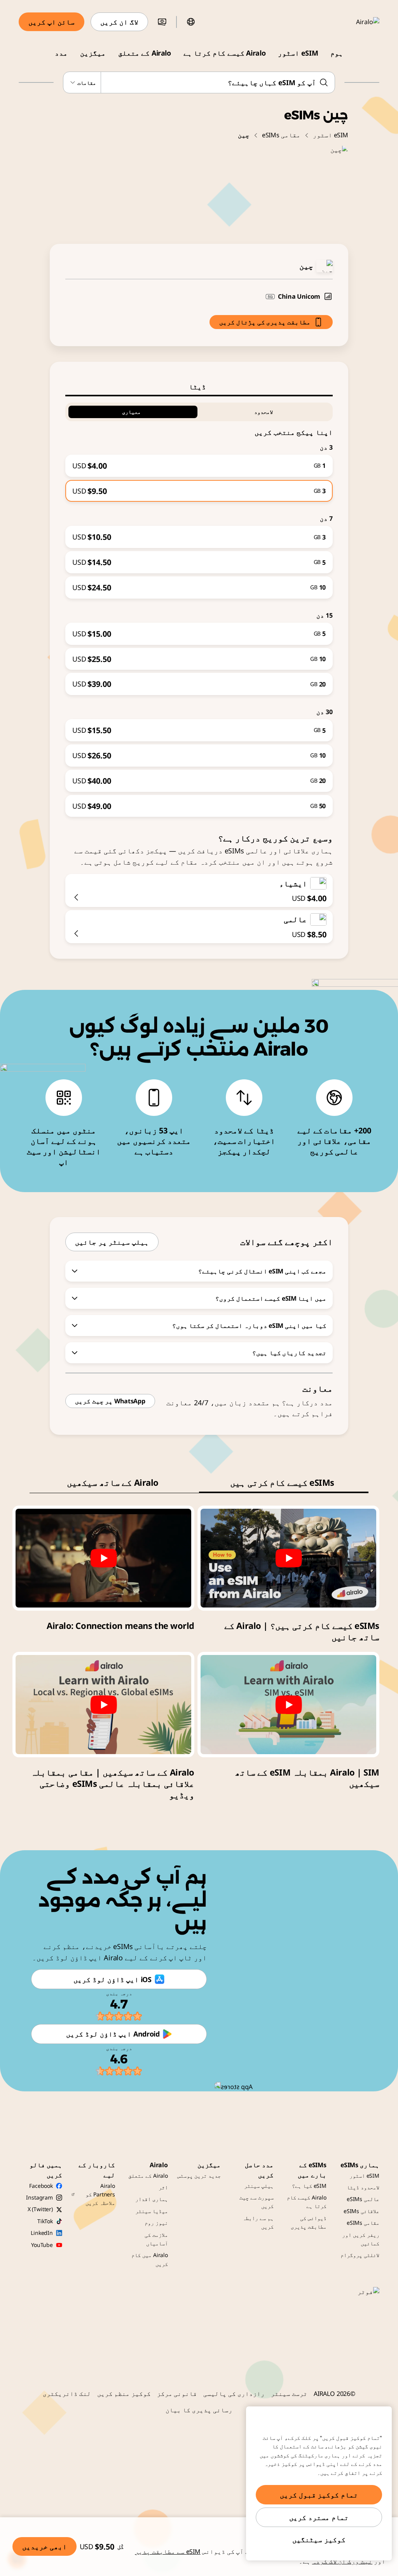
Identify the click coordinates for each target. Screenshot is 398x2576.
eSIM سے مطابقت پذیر (168, 2551)
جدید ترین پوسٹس (199, 2176)
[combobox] (199, 82)
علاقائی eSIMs (361, 2211)
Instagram (39, 2197)
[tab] (199, 387)
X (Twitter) (40, 2209)
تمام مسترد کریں (319, 2517)
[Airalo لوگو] (356, 22)
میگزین (93, 53)
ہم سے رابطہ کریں (258, 2222)
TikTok (45, 2221)
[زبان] (191, 22)
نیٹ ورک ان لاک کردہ (342, 2561)
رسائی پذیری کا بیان (199, 2410)
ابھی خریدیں (45, 2546)
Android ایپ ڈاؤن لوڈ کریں (113, 2034)
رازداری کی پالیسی (234, 2394)
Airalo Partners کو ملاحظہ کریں (100, 2194)
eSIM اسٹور (298, 53)
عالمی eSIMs (363, 2199)
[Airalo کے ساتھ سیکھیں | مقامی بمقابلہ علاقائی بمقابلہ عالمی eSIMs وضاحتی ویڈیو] (103, 1704)
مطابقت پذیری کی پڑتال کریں (265, 322)
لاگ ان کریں (119, 22)
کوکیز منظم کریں (124, 2394)
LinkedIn (42, 2233)
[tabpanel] (199, 607)
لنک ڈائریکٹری (67, 2394)
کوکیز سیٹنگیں (319, 2539)
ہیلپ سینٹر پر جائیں (112, 1242)
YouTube (42, 2245)
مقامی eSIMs (281, 135)
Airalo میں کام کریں (150, 2259)
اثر (163, 2187)
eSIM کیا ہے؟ (309, 2186)
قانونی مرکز (177, 2394)
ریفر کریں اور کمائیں (361, 2239)
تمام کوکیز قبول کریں (319, 2495)
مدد (61, 53)
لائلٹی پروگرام (360, 2255)
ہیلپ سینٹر (259, 2186)
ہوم (337, 53)
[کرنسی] (162, 22)
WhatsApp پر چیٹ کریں (110, 1401)
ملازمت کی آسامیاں (156, 2239)
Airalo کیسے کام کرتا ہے (224, 53)
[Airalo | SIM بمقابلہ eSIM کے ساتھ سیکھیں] (288, 1704)
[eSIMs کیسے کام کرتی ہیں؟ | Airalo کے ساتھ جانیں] (288, 1558)
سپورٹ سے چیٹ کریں (257, 2202)
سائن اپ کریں (51, 22)
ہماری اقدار (152, 2199)
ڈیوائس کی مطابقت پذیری (309, 2222)
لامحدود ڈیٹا (363, 2187)
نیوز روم (156, 2223)
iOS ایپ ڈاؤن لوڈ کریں (112, 1979)
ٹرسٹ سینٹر (289, 2394)
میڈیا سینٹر (152, 2211)
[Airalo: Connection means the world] (103, 1558)
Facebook (41, 2186)
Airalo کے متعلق (145, 53)
